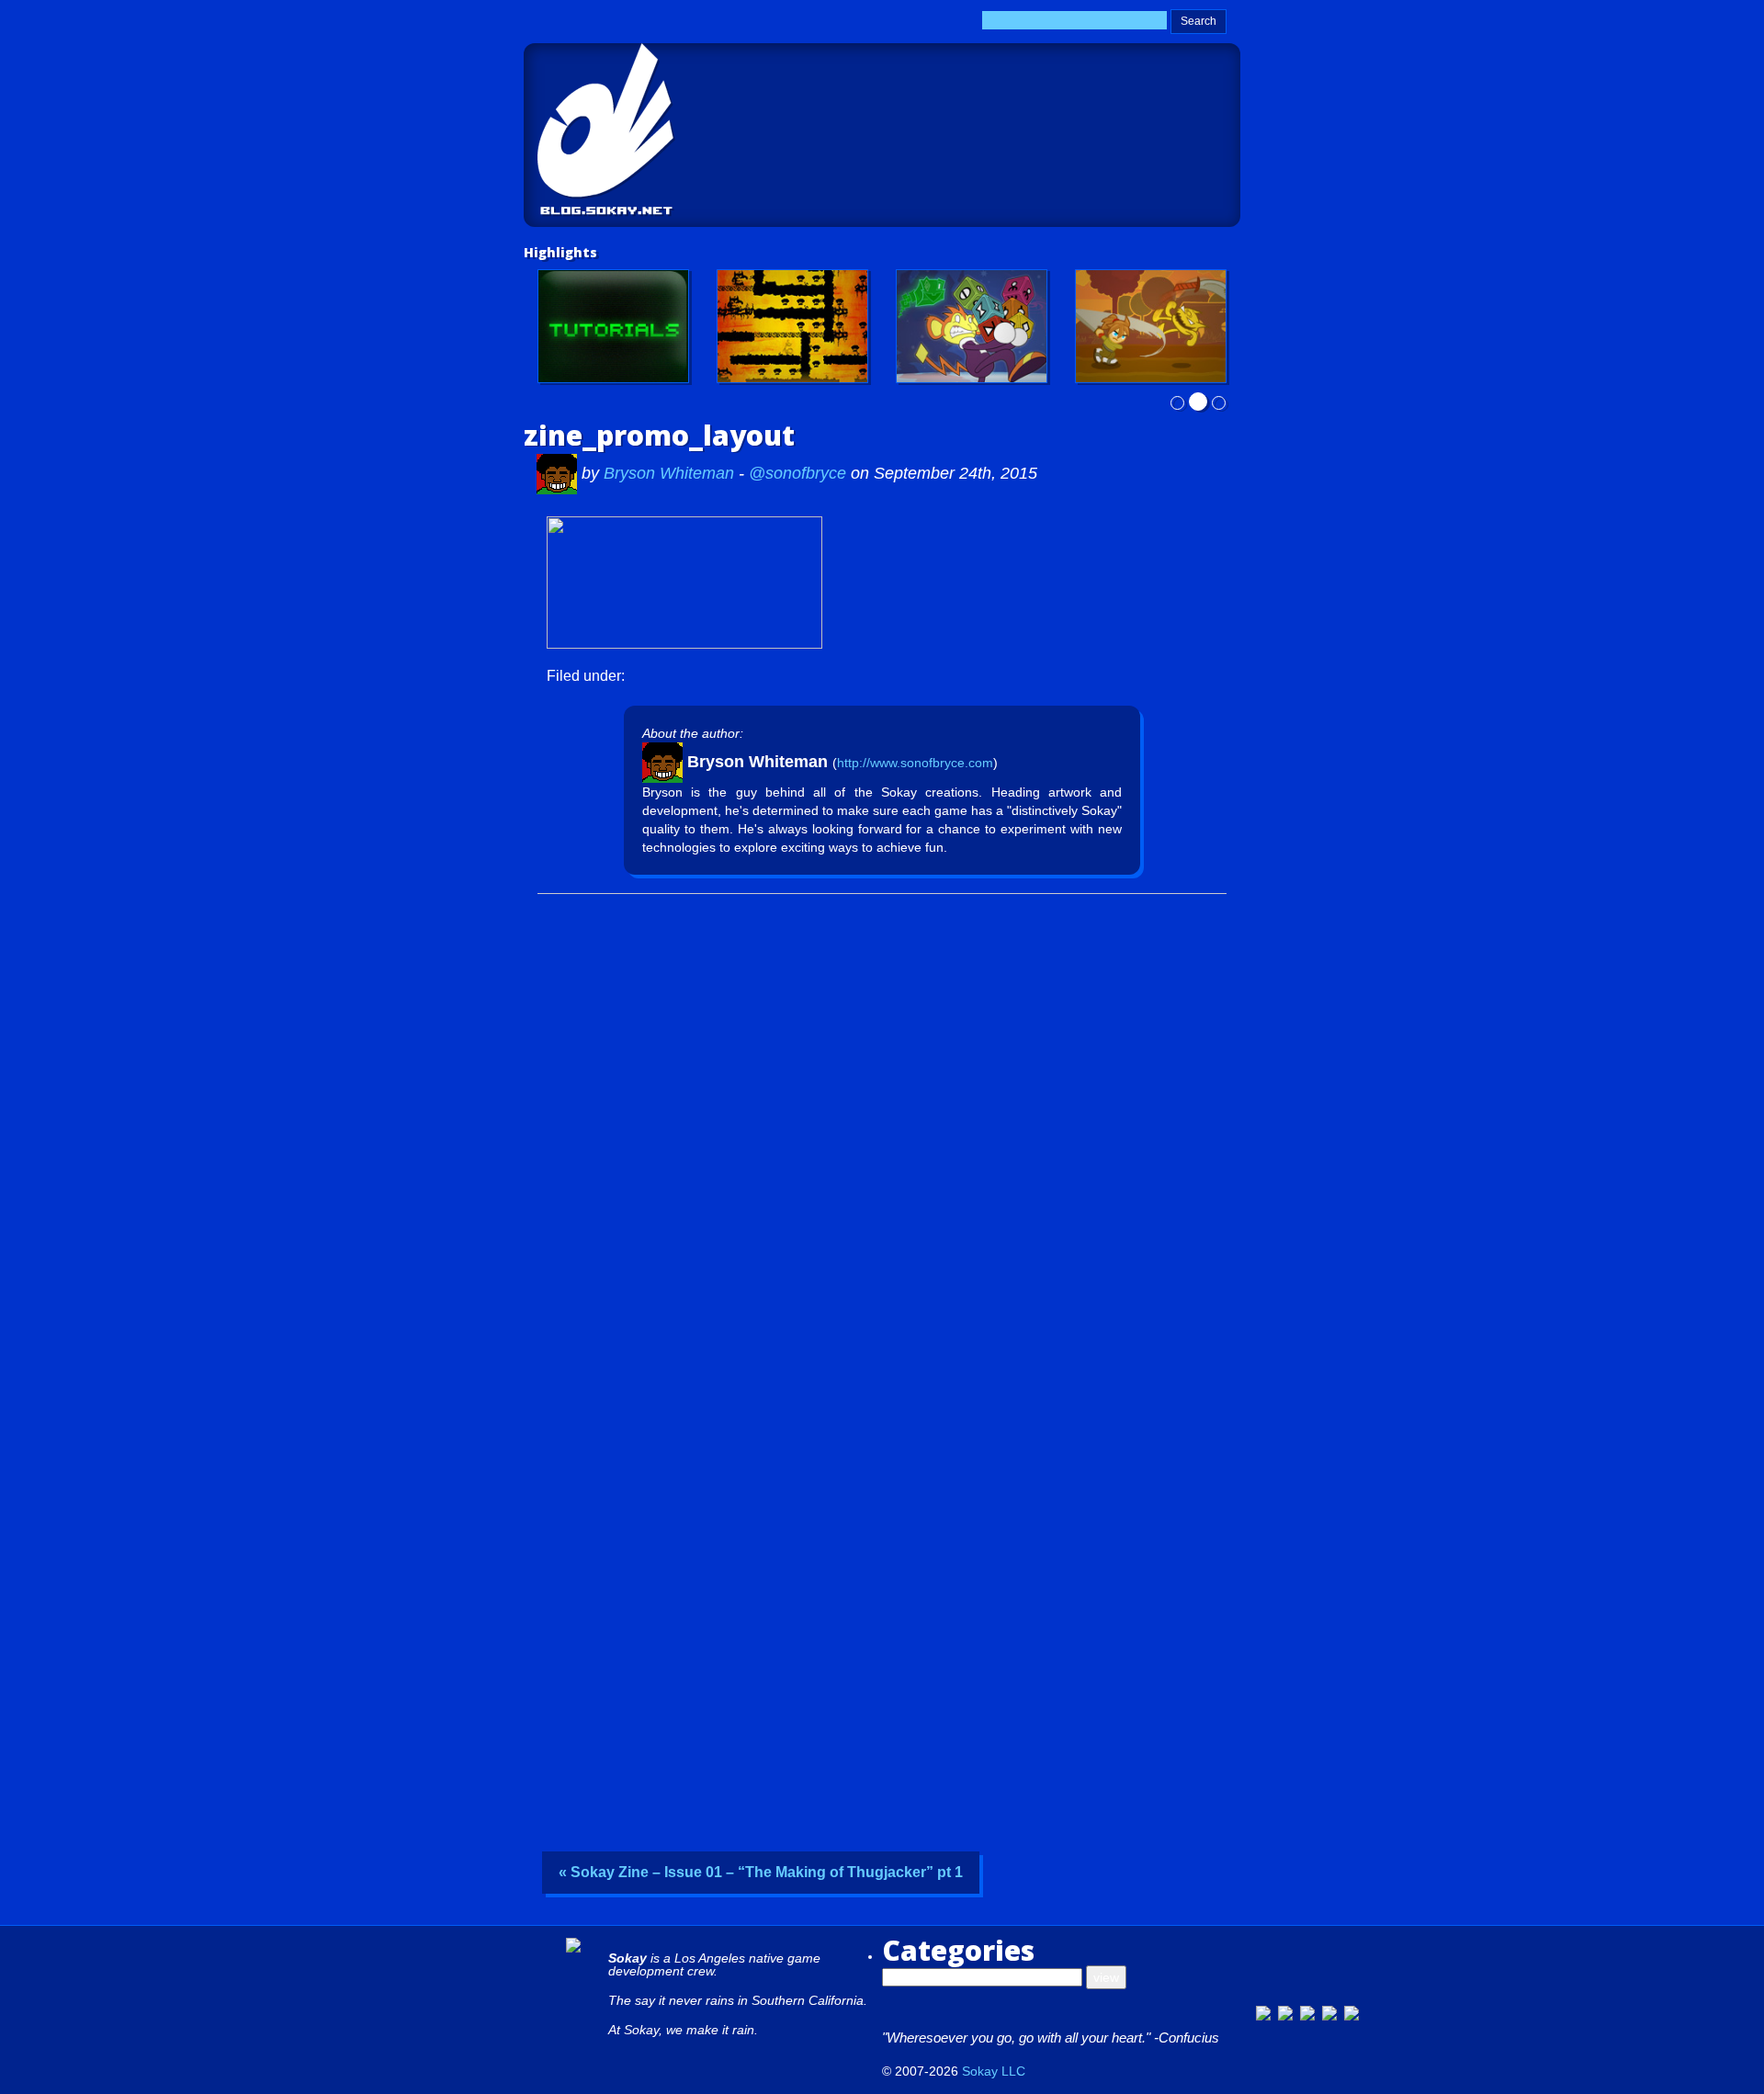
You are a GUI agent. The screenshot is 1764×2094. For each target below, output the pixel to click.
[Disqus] (882, 1133)
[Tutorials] (613, 326)
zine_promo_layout (659, 435)
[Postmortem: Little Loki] (792, 326)
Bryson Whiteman (671, 473)
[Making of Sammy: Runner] (1151, 326)
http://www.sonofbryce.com (915, 763)
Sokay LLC (994, 2071)
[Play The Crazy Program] (972, 326)
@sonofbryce (797, 473)
